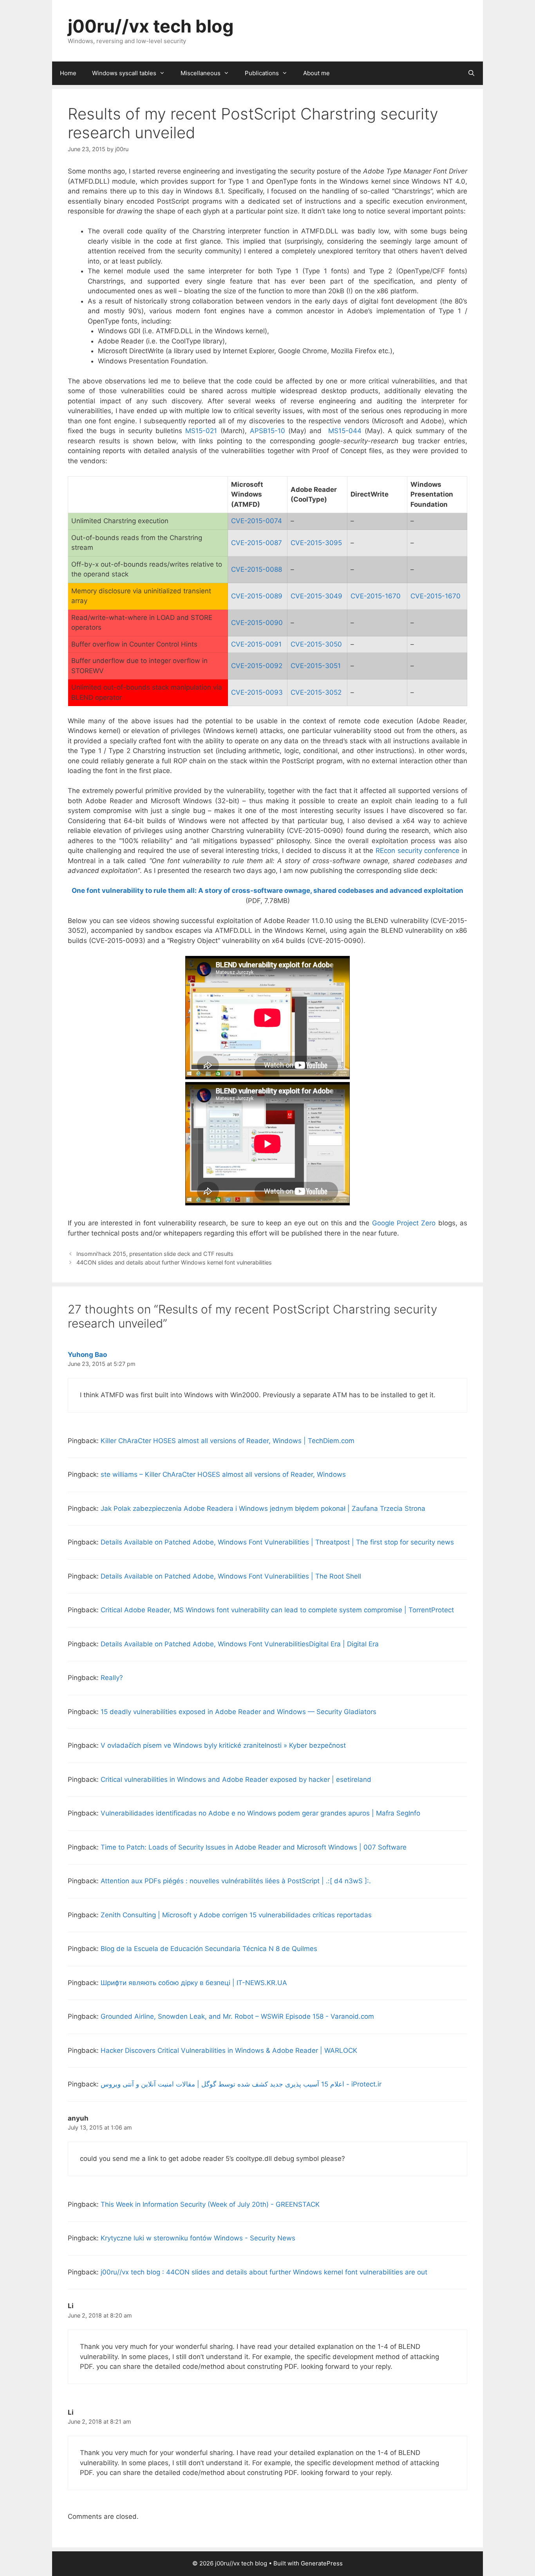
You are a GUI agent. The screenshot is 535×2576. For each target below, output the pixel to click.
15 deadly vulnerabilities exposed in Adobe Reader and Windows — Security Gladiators (239, 1712)
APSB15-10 (267, 431)
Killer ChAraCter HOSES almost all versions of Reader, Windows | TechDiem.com (228, 1441)
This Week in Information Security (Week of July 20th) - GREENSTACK (210, 2204)
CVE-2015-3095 (316, 543)
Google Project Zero (404, 1223)
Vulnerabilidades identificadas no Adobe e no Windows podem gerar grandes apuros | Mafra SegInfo (260, 1813)
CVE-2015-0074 (257, 521)
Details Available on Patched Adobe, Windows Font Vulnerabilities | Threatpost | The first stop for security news (277, 1542)
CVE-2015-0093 (257, 692)
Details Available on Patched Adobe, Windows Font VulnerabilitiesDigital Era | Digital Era (240, 1644)
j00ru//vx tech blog (151, 26)
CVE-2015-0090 (257, 623)
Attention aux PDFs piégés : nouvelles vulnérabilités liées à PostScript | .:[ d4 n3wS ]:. (236, 1881)
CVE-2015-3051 (316, 666)
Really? (112, 1678)
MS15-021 (201, 431)
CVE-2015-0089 (257, 596)
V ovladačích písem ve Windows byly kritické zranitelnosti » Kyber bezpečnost (223, 1745)
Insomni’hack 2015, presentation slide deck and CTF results (155, 1254)
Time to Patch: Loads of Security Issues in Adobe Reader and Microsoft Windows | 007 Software (254, 1847)
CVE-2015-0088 (257, 569)
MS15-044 (345, 431)
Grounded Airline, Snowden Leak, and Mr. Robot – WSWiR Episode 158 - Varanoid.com (237, 2016)
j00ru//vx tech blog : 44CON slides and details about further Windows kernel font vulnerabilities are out (264, 2272)
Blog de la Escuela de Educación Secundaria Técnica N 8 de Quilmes (209, 1949)
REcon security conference (418, 851)
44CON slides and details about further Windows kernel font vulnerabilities (174, 1262)
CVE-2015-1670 (376, 596)
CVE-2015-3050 (316, 644)
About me (316, 73)
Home (68, 73)
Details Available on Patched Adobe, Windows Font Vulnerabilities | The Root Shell (231, 1576)
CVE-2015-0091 (256, 644)
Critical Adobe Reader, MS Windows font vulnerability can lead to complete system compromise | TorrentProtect (277, 1610)
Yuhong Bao (87, 1355)
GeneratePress (322, 2563)
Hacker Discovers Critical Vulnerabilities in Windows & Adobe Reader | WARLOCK (229, 2050)
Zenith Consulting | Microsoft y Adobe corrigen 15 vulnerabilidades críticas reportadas (236, 1915)
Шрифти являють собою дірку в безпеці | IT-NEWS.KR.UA (194, 1983)
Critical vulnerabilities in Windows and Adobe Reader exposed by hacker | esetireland (236, 1779)
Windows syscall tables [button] (124, 73)
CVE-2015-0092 (257, 666)
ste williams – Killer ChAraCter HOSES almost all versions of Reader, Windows (223, 1474)
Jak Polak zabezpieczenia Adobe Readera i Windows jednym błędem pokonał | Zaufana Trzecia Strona (263, 1508)
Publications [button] (262, 73)
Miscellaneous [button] (201, 73)
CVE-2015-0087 (257, 543)
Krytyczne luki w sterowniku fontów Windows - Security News (198, 2238)
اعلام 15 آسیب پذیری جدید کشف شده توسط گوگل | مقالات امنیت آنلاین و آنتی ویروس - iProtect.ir (241, 2084)
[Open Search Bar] (471, 73)
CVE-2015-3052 (316, 692)
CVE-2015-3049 (316, 596)
